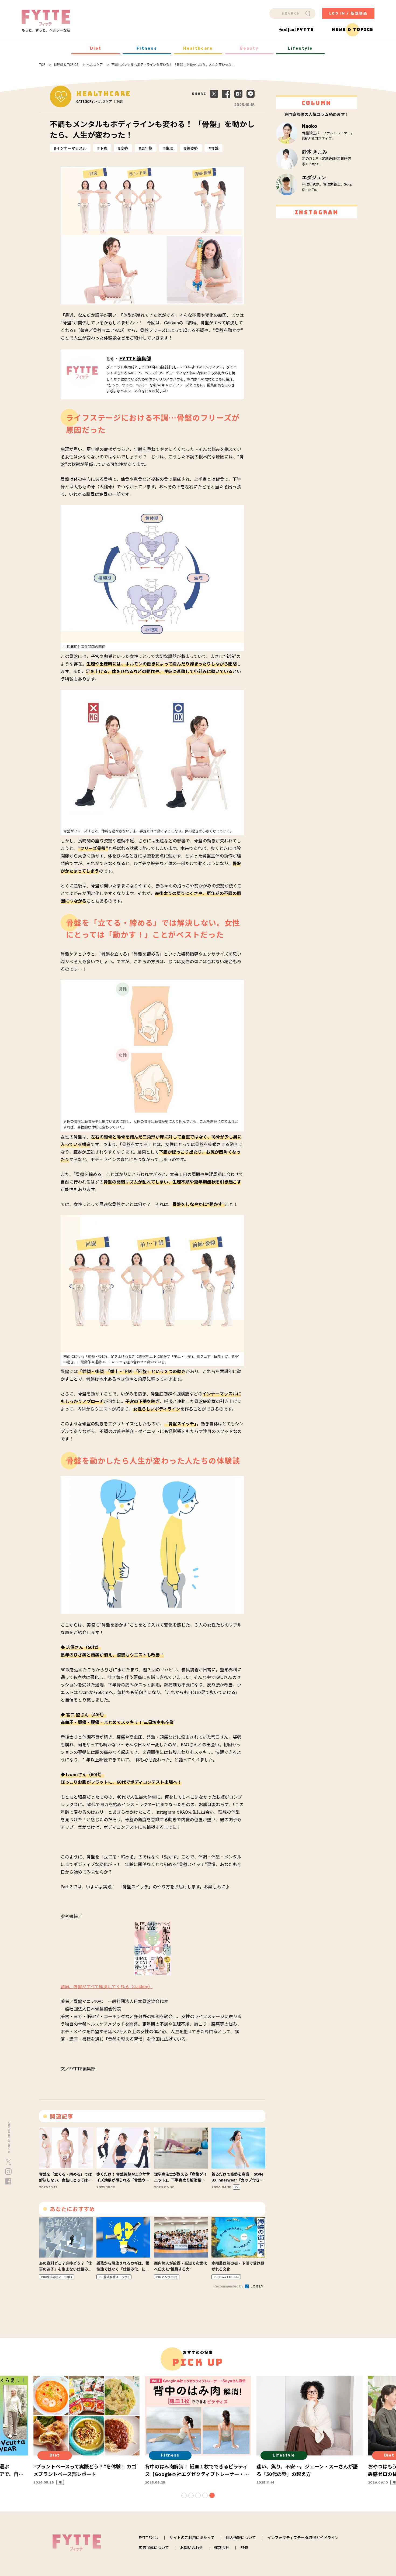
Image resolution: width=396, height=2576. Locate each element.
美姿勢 (192, 148)
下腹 (103, 148)
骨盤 (215, 148)
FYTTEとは (148, 2537)
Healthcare (198, 48)
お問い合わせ (192, 2547)
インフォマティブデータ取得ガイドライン (303, 2537)
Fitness (147, 48)
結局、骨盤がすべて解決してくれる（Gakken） (107, 1986)
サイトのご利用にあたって (192, 2537)
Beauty (249, 48)
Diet (96, 48)
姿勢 (124, 148)
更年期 (147, 148)
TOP (42, 64)
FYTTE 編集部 (135, 359)
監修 (244, 2547)
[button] (184, 2495)
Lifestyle (300, 48)
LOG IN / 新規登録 (348, 13)
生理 (169, 148)
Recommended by (229, 2286)
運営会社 (222, 2547)
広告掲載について (154, 2547)
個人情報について (241, 2537)
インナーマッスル (71, 148)
